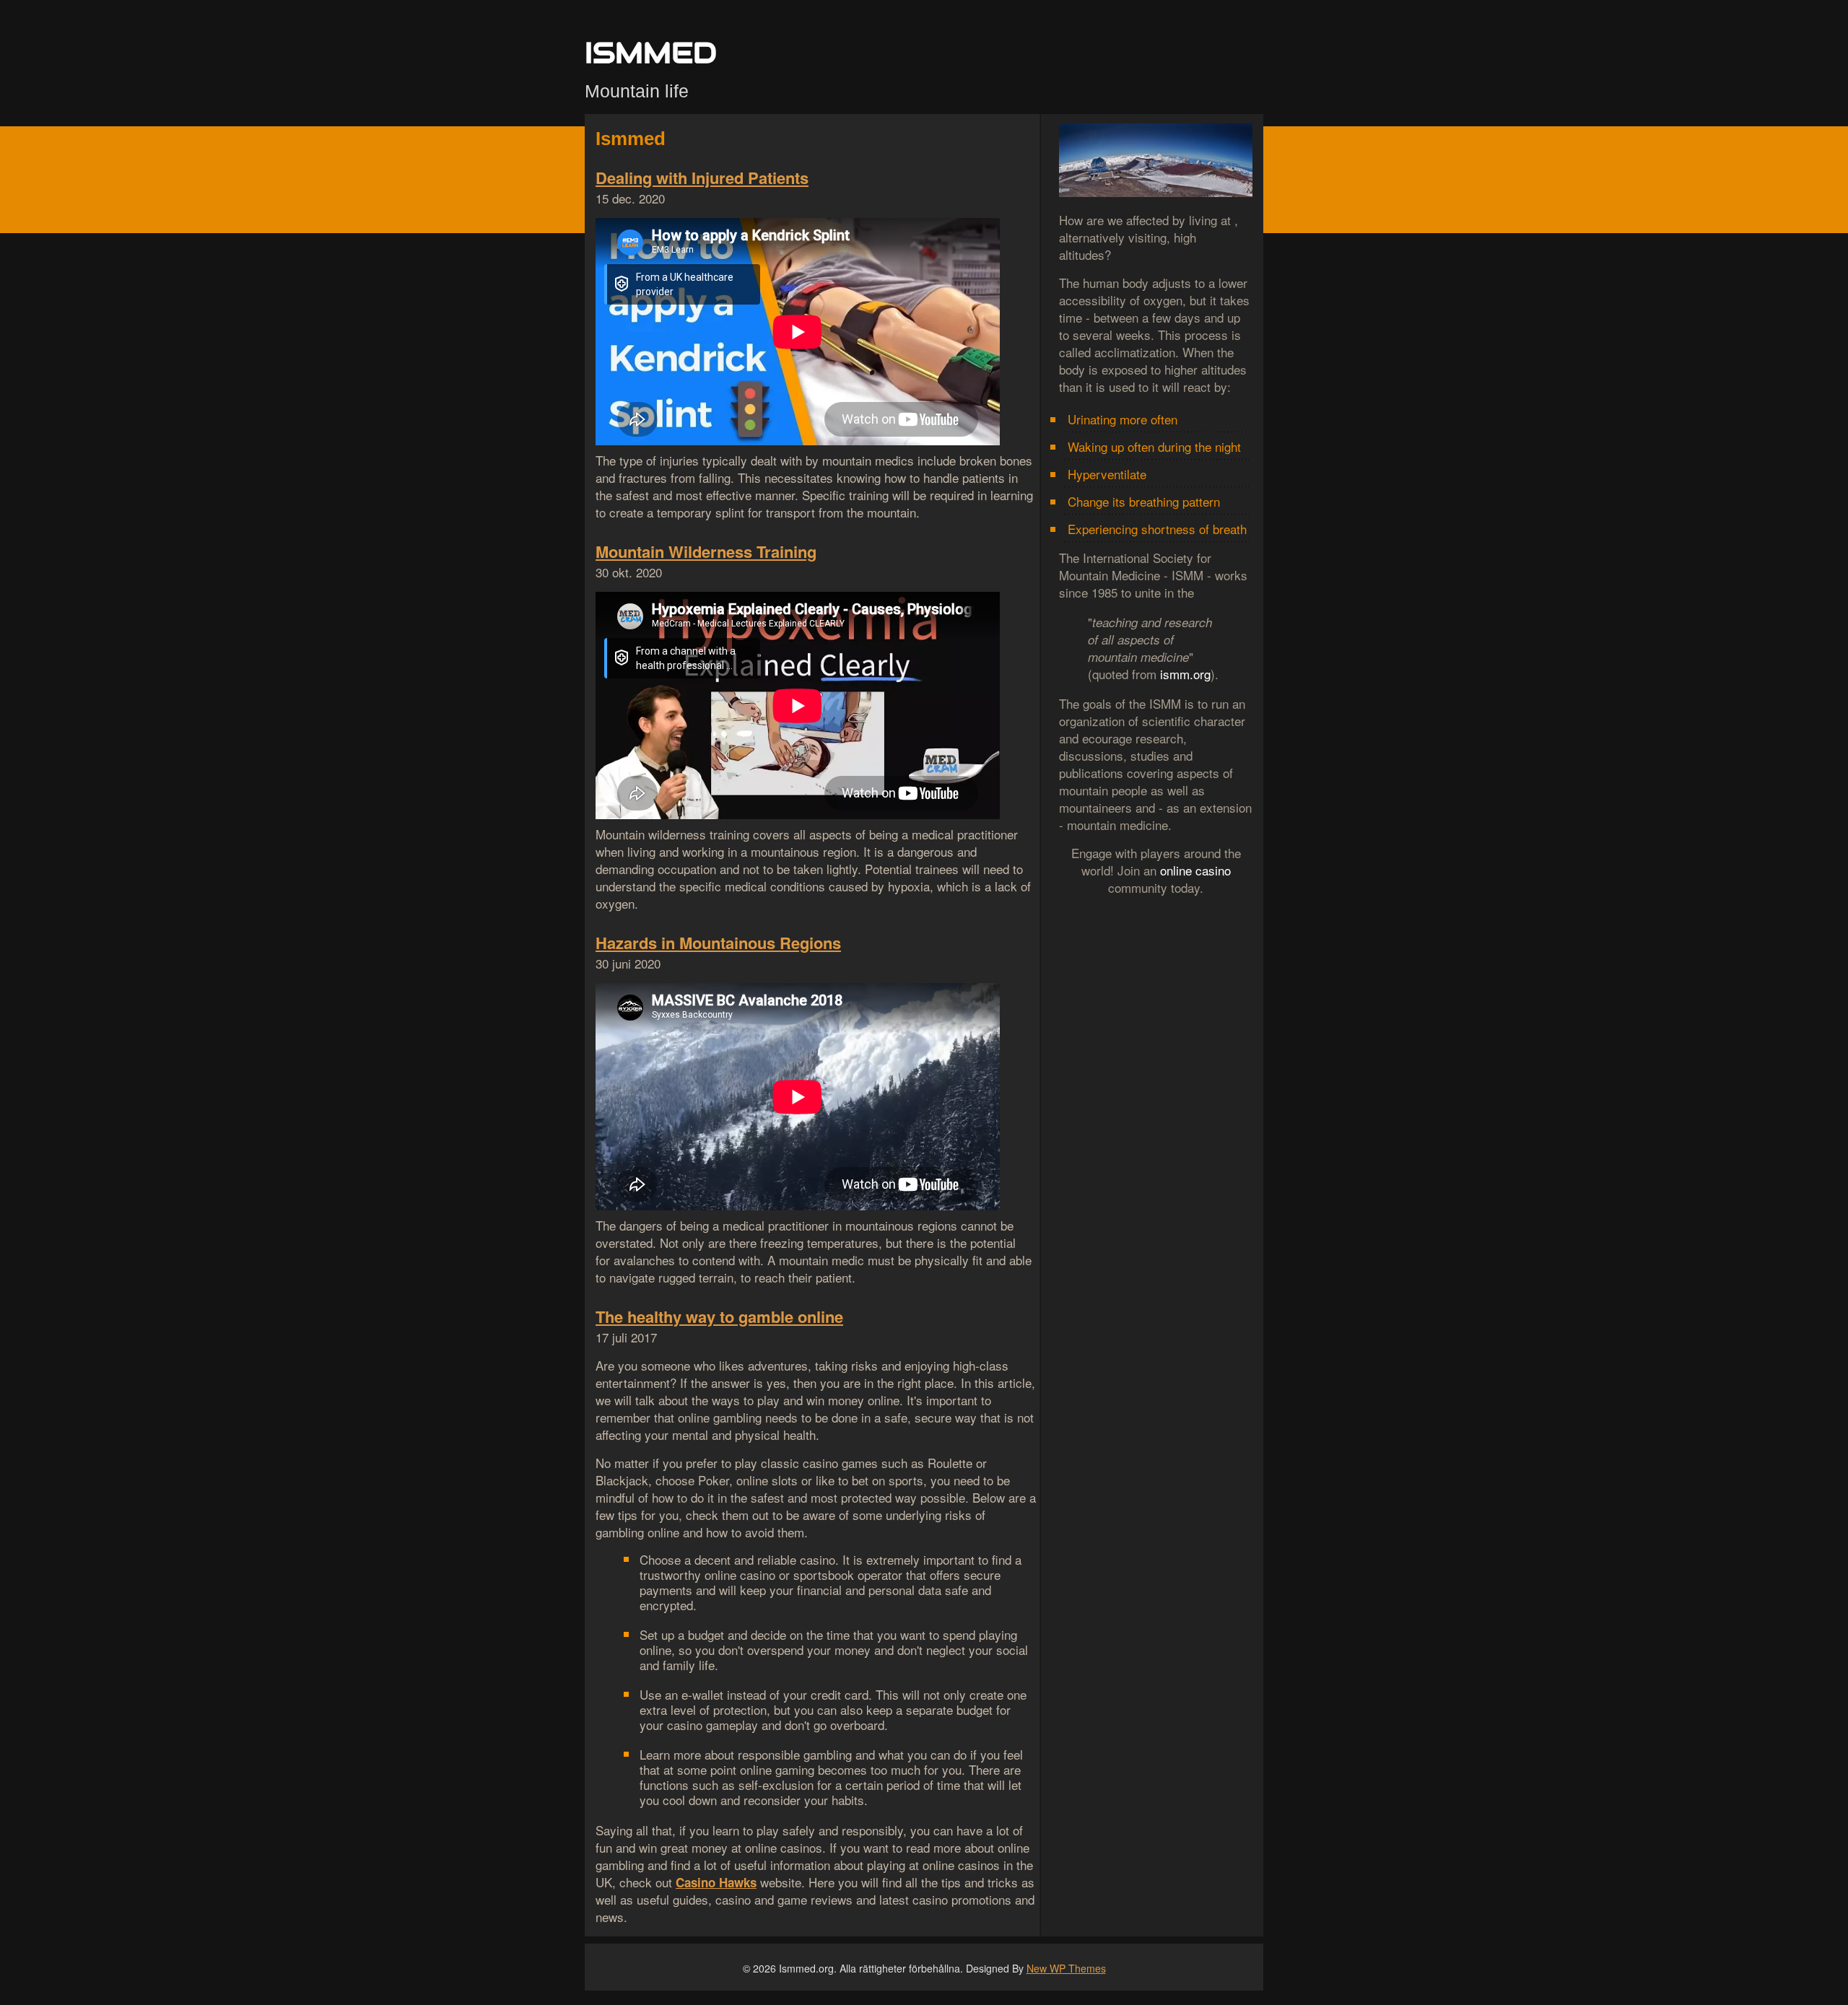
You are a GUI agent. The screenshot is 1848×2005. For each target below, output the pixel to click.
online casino (1195, 870)
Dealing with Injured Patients (702, 178)
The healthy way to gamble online (719, 1316)
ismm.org (1185, 674)
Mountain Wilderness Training (706, 551)
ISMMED (651, 52)
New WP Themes (1066, 1968)
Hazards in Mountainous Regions (718, 943)
